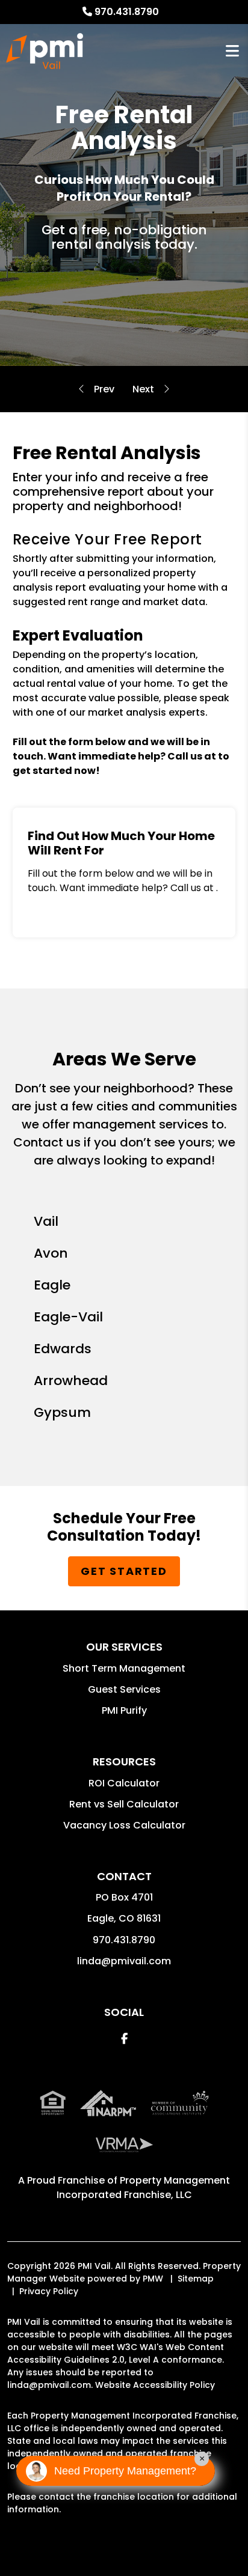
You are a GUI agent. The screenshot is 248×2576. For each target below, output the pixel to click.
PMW (153, 2279)
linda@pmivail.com (124, 1961)
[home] (45, 51)
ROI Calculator (124, 1783)
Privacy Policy (49, 2291)
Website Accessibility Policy (155, 2385)
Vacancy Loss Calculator (124, 1825)
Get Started (124, 1571)
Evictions (104, 389)
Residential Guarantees (143, 389)
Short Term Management (124, 1668)
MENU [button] (232, 51)
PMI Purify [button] (124, 1710)
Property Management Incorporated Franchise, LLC (144, 2188)
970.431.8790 (127, 12)
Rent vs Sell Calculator (124, 1804)
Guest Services (124, 1689)
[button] (124, 2039)
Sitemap (196, 2279)
